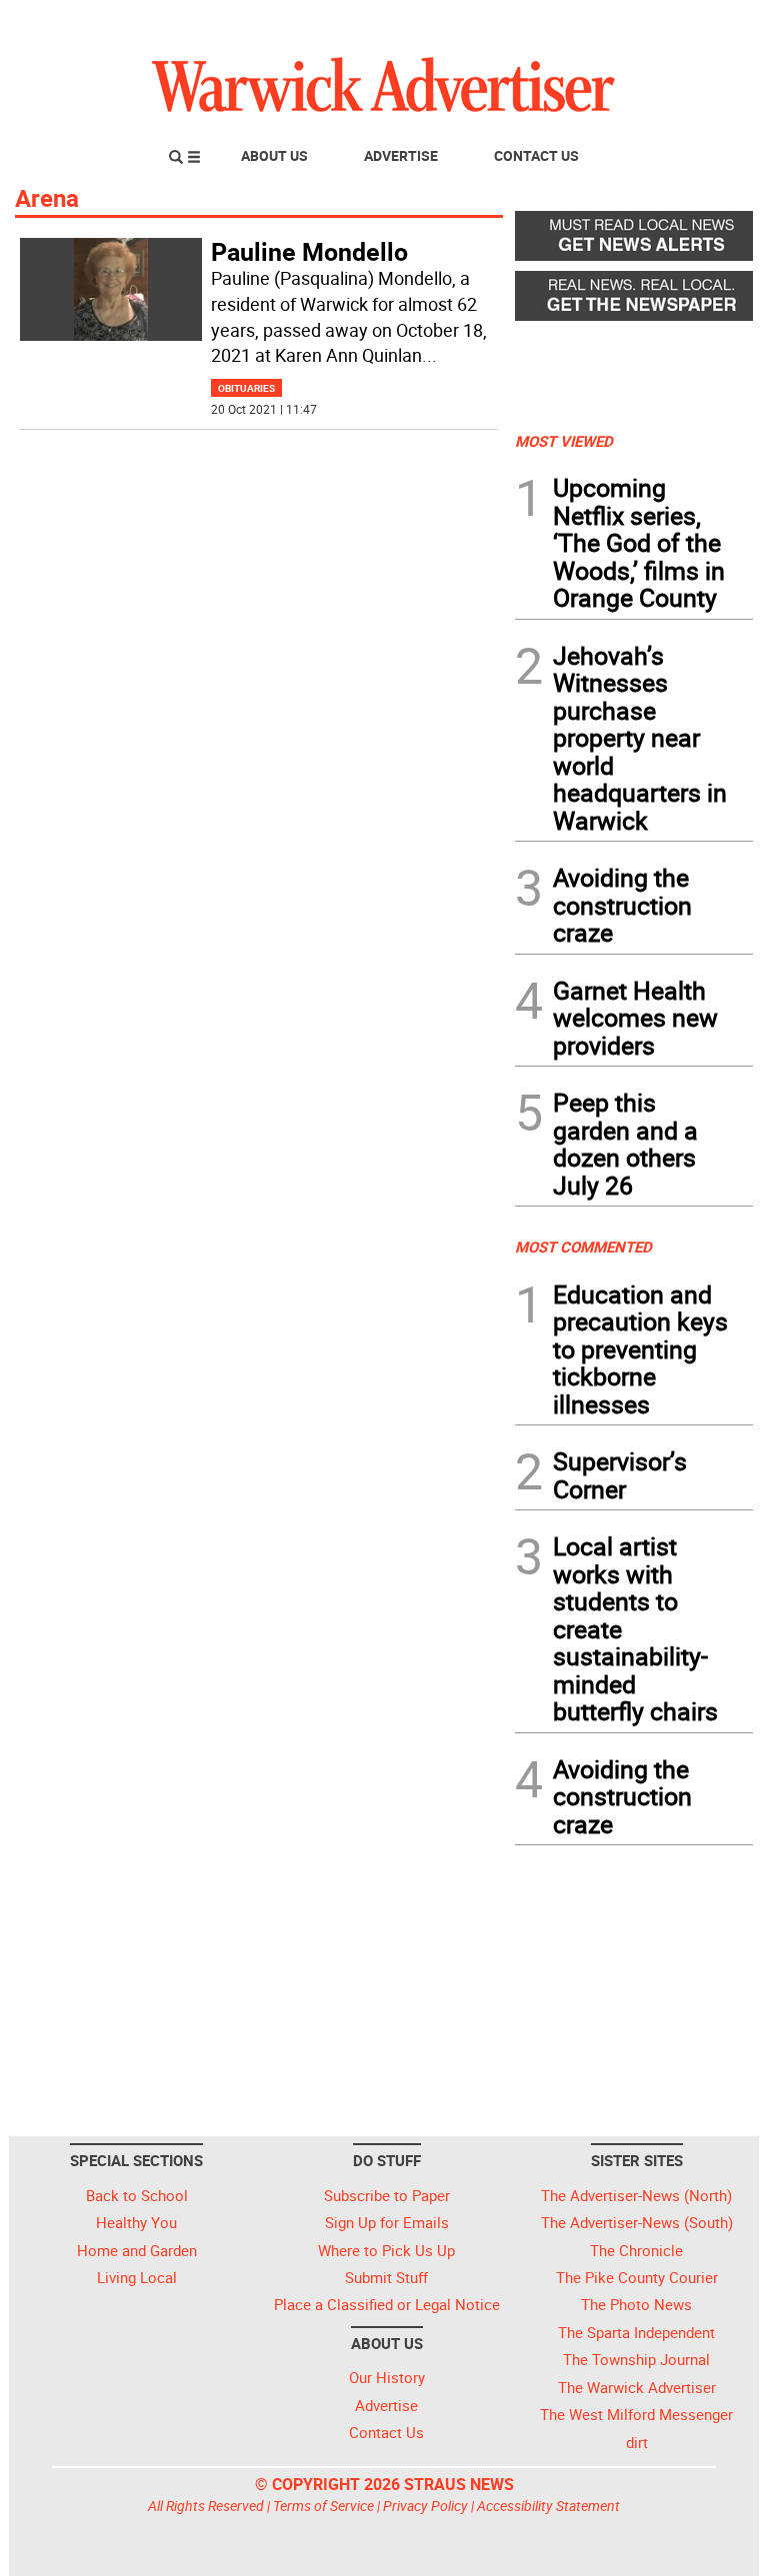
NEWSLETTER (592, 23)
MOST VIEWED (564, 441)
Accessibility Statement (548, 2506)
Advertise (401, 155)
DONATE (704, 23)
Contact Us (536, 155)
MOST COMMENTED (583, 1247)
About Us (274, 155)
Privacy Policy (425, 2506)
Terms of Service (323, 2506)
